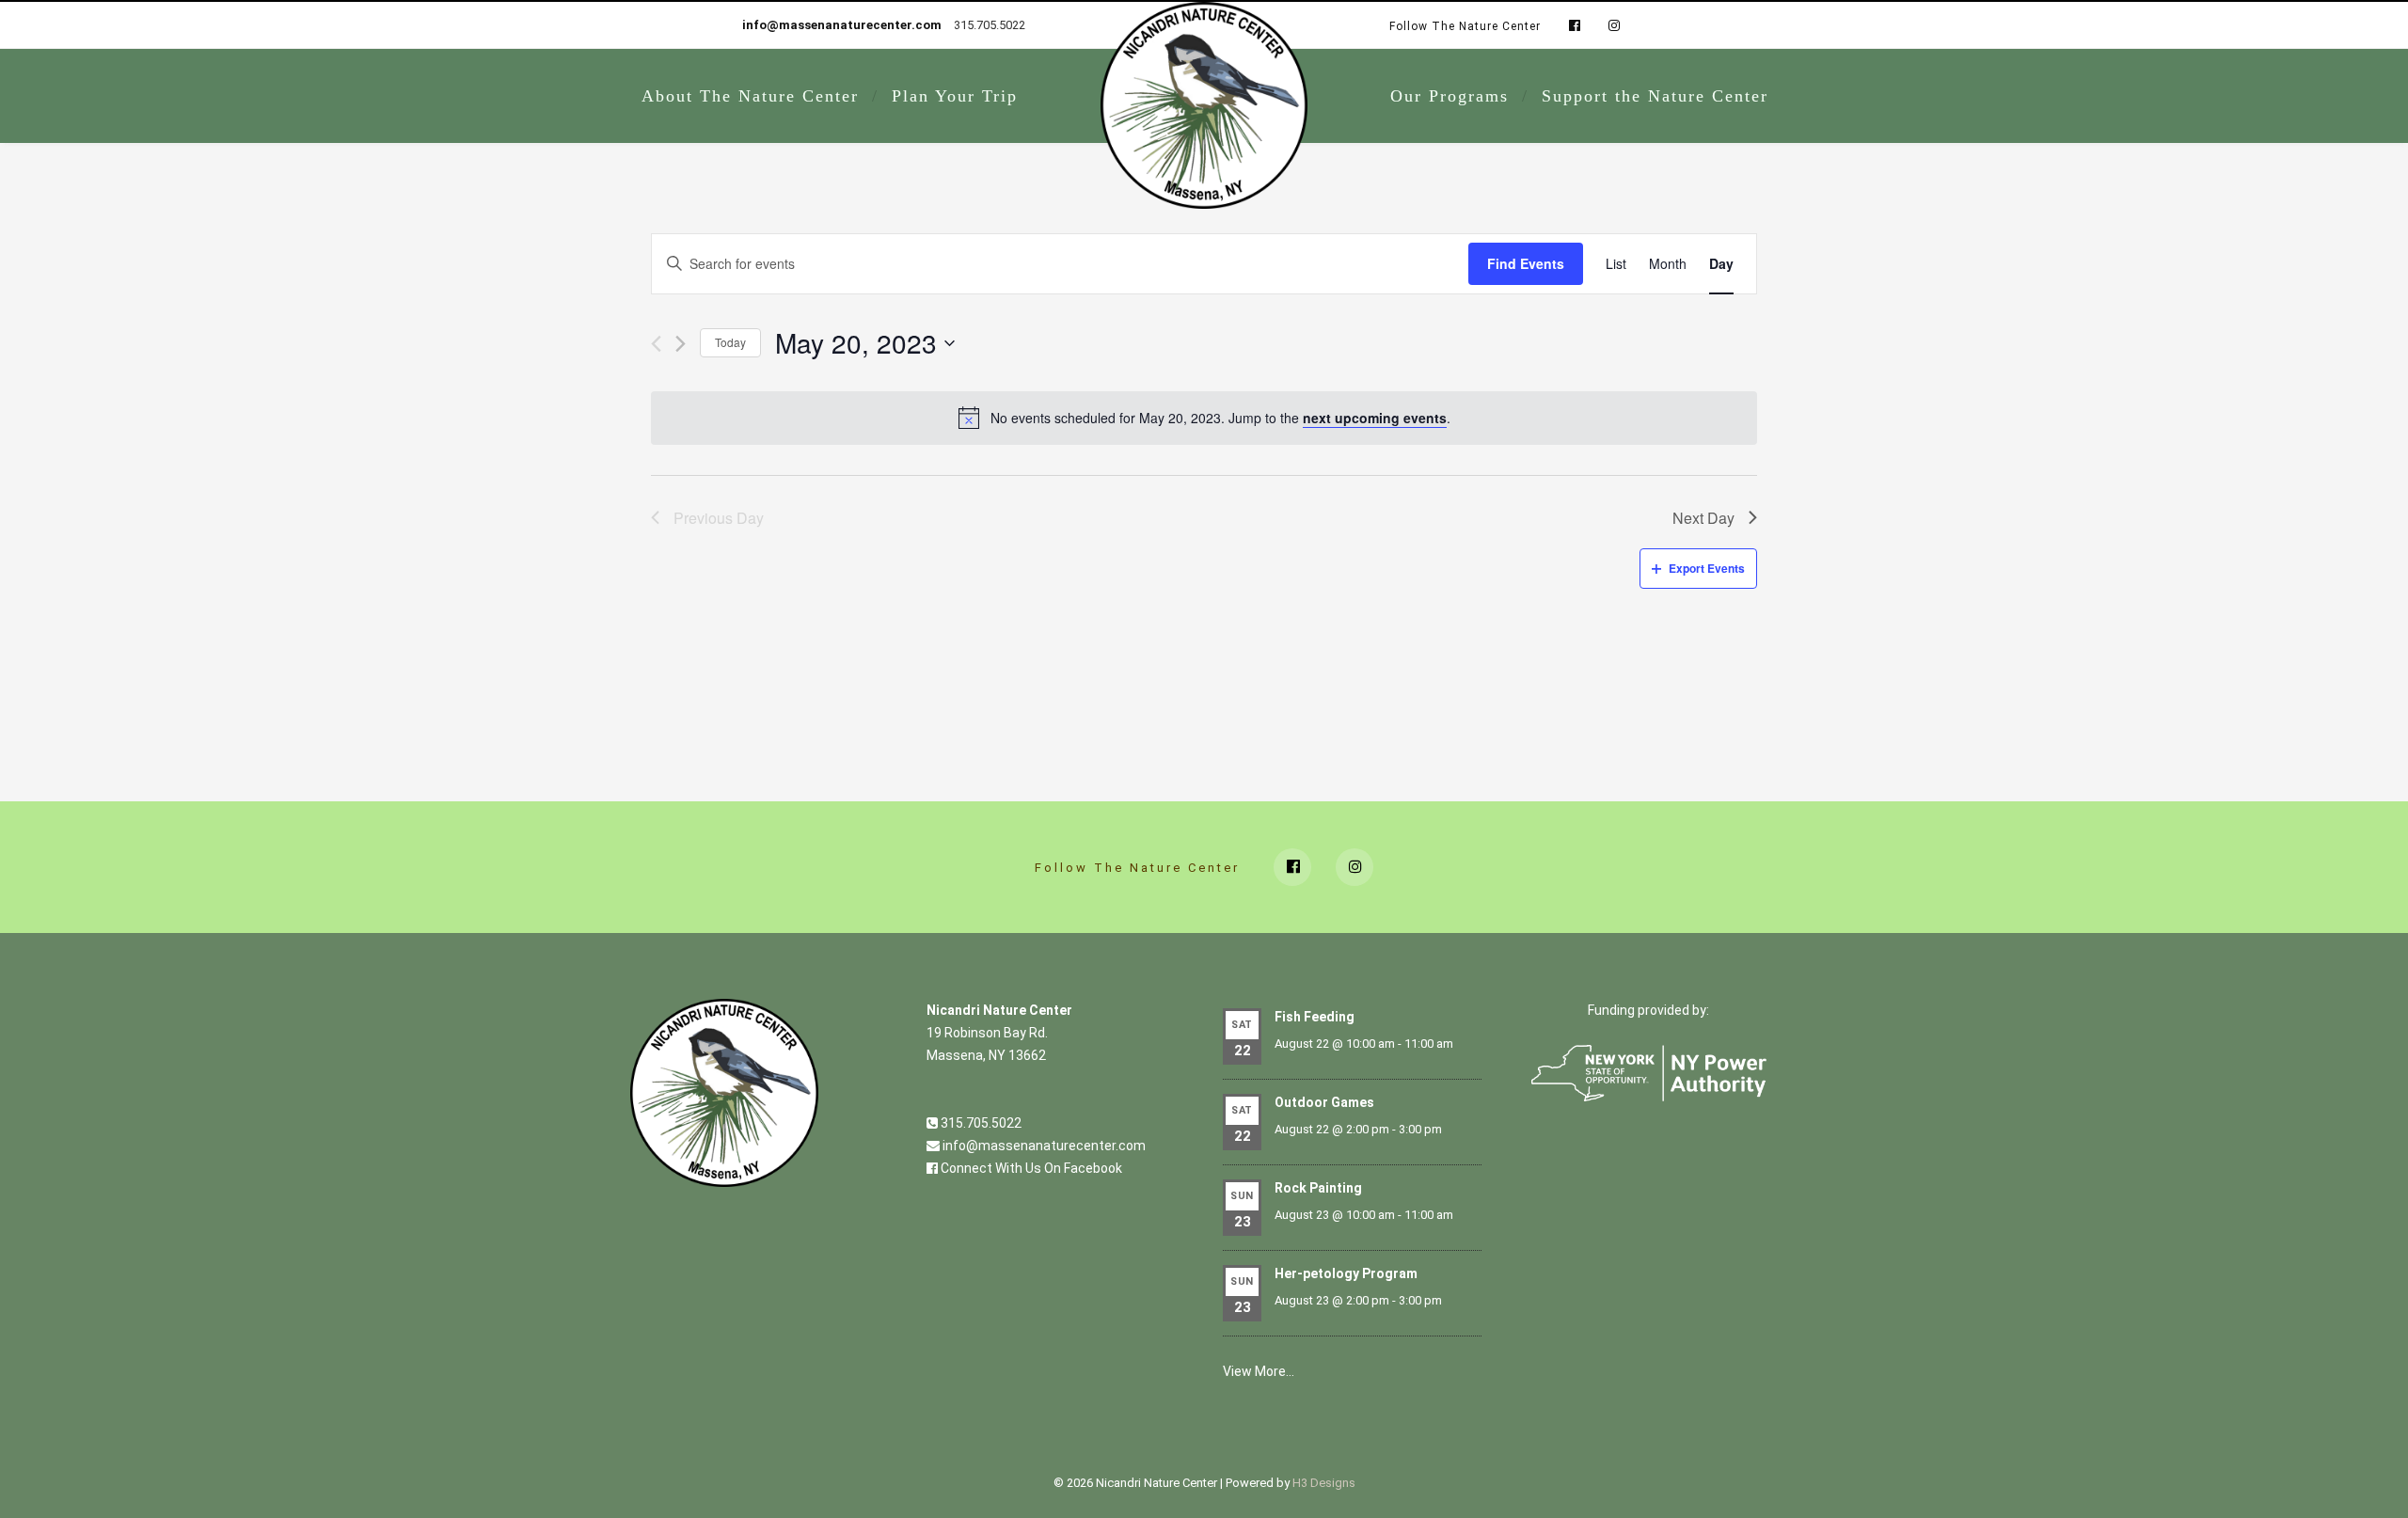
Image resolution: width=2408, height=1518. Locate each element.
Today (730, 342)
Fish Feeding (1315, 1017)
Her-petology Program (1346, 1273)
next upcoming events (1375, 418)
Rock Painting (1318, 1188)
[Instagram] (1609, 26)
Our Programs (1450, 96)
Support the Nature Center (1655, 96)
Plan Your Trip (955, 96)
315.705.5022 (980, 1123)
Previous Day (719, 518)
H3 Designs (1324, 1483)
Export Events (1707, 568)
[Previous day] (656, 344)
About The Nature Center (750, 96)
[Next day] (681, 344)
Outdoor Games (1324, 1102)
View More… (1259, 1371)
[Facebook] (1575, 26)
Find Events (1526, 263)
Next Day (1703, 518)
